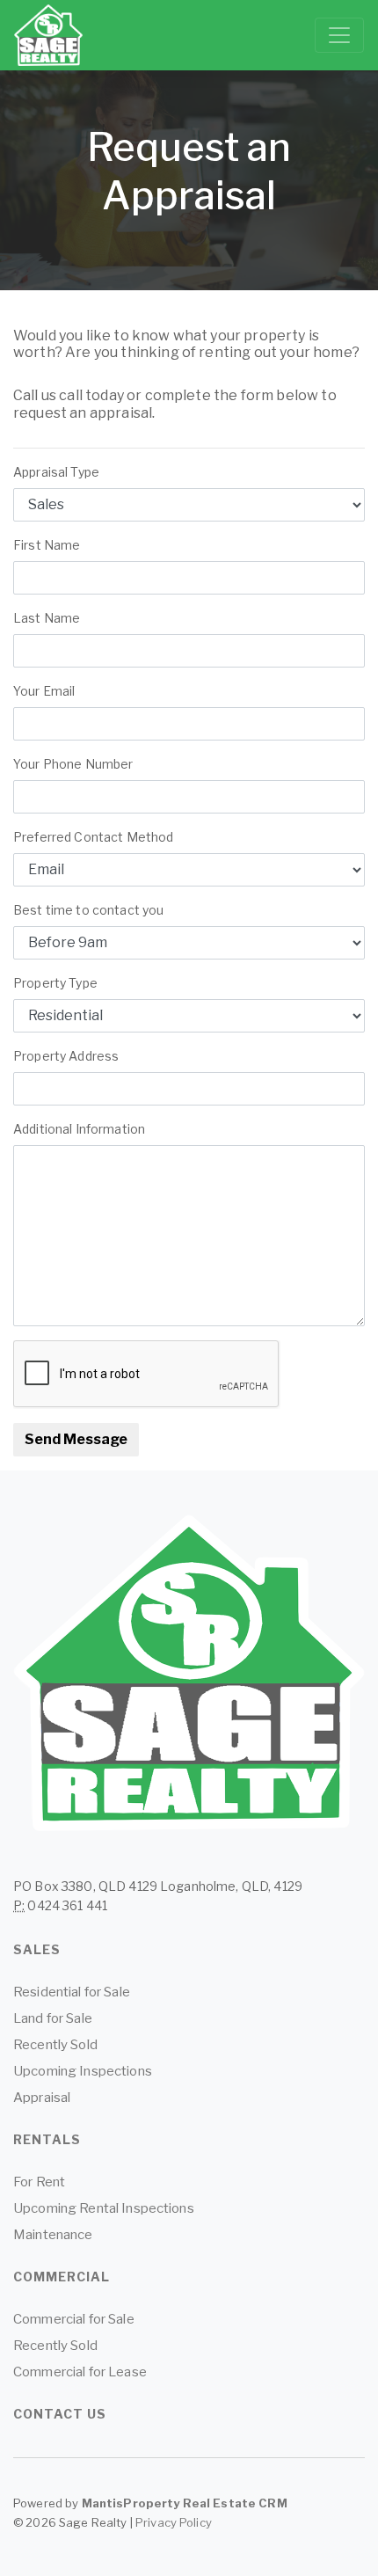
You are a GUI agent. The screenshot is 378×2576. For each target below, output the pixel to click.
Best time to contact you (88, 910)
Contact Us (60, 2414)
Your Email (51, 691)
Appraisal (42, 2098)
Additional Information (79, 1129)
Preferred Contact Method (93, 837)
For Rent (39, 2182)
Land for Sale (53, 2018)
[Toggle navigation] (339, 35)
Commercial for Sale (74, 2319)
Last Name (51, 618)
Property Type (55, 983)
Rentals (47, 2139)
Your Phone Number (73, 764)
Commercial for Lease (80, 2372)
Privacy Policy (174, 2522)
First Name (51, 545)
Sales (37, 1949)
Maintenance (53, 2235)
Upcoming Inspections (83, 2071)
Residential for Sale (72, 1992)
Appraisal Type (56, 472)
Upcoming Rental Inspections (104, 2208)
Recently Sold (55, 2045)
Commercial (62, 2277)
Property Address (66, 1056)
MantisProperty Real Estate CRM (185, 2503)
